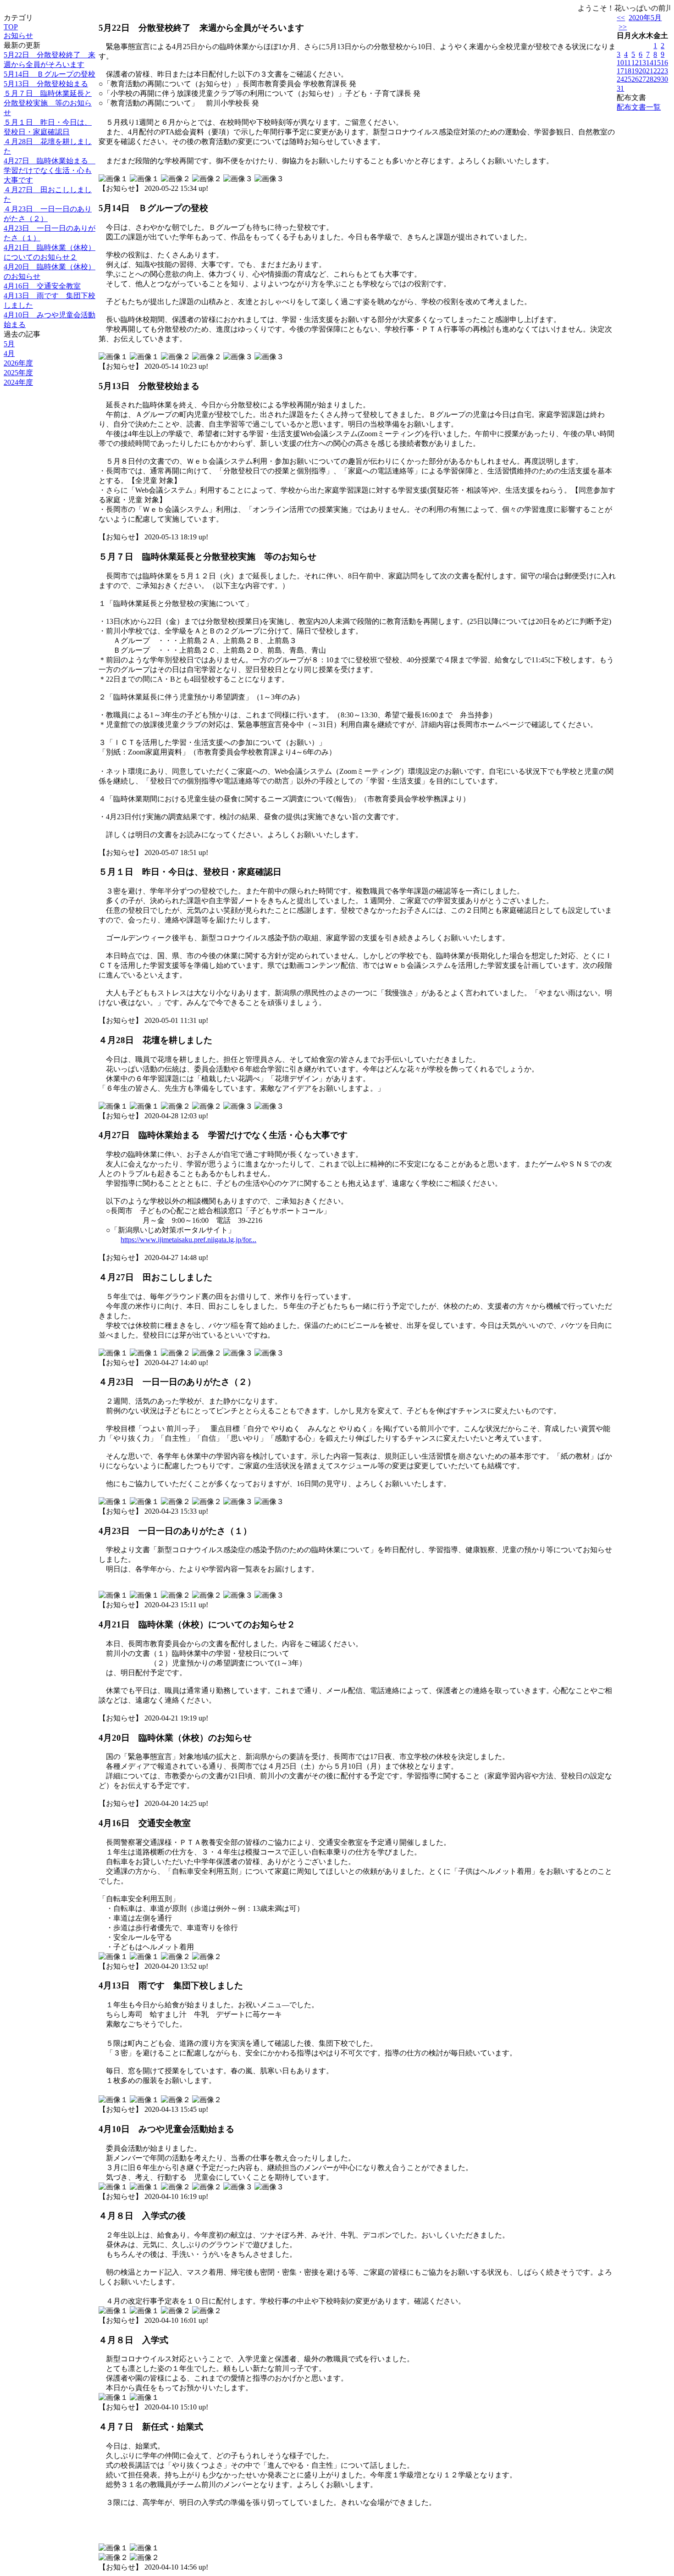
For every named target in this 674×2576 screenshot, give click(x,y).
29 (657, 79)
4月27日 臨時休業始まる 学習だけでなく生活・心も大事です (50, 170)
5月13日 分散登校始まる (46, 84)
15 (657, 63)
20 (642, 71)
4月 (9, 353)
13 (642, 63)
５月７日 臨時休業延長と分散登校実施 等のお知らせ (48, 103)
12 (635, 63)
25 (628, 79)
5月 (9, 344)
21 (650, 71)
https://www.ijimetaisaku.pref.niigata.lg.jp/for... (188, 1240)
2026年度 (18, 363)
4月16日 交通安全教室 (42, 286)
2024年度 (18, 382)
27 (642, 79)
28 (650, 79)
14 (650, 63)
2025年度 (18, 373)
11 (627, 63)
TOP (11, 27)
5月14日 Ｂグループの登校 (50, 74)
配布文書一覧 (639, 107)
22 (657, 71)
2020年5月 (645, 18)
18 (628, 71)
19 (635, 71)
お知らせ (18, 36)
